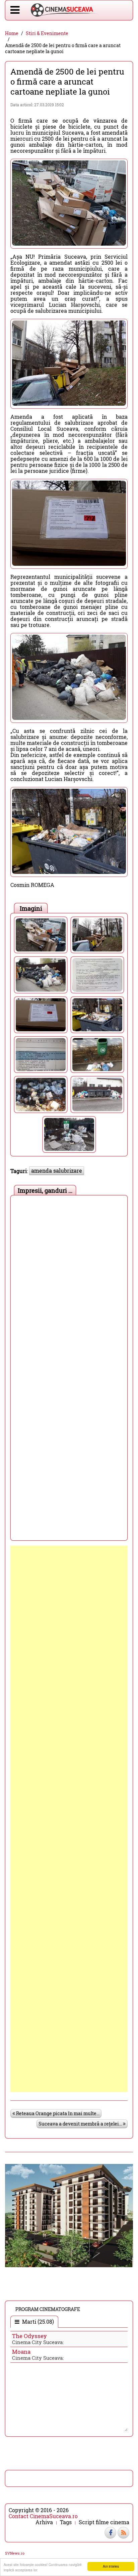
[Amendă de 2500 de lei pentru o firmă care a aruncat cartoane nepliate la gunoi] (41, 935)
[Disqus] (69, 1282)
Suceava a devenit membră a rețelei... (81, 2124)
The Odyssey (29, 2336)
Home (12, 33)
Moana (21, 2352)
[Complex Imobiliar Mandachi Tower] (69, 2215)
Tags (66, 2522)
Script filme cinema (104, 2522)
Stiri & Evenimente (47, 33)
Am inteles (111, 2566)
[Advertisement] (69, 1819)
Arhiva (44, 2522)
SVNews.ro (15, 2553)
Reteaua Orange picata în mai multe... (57, 2113)
